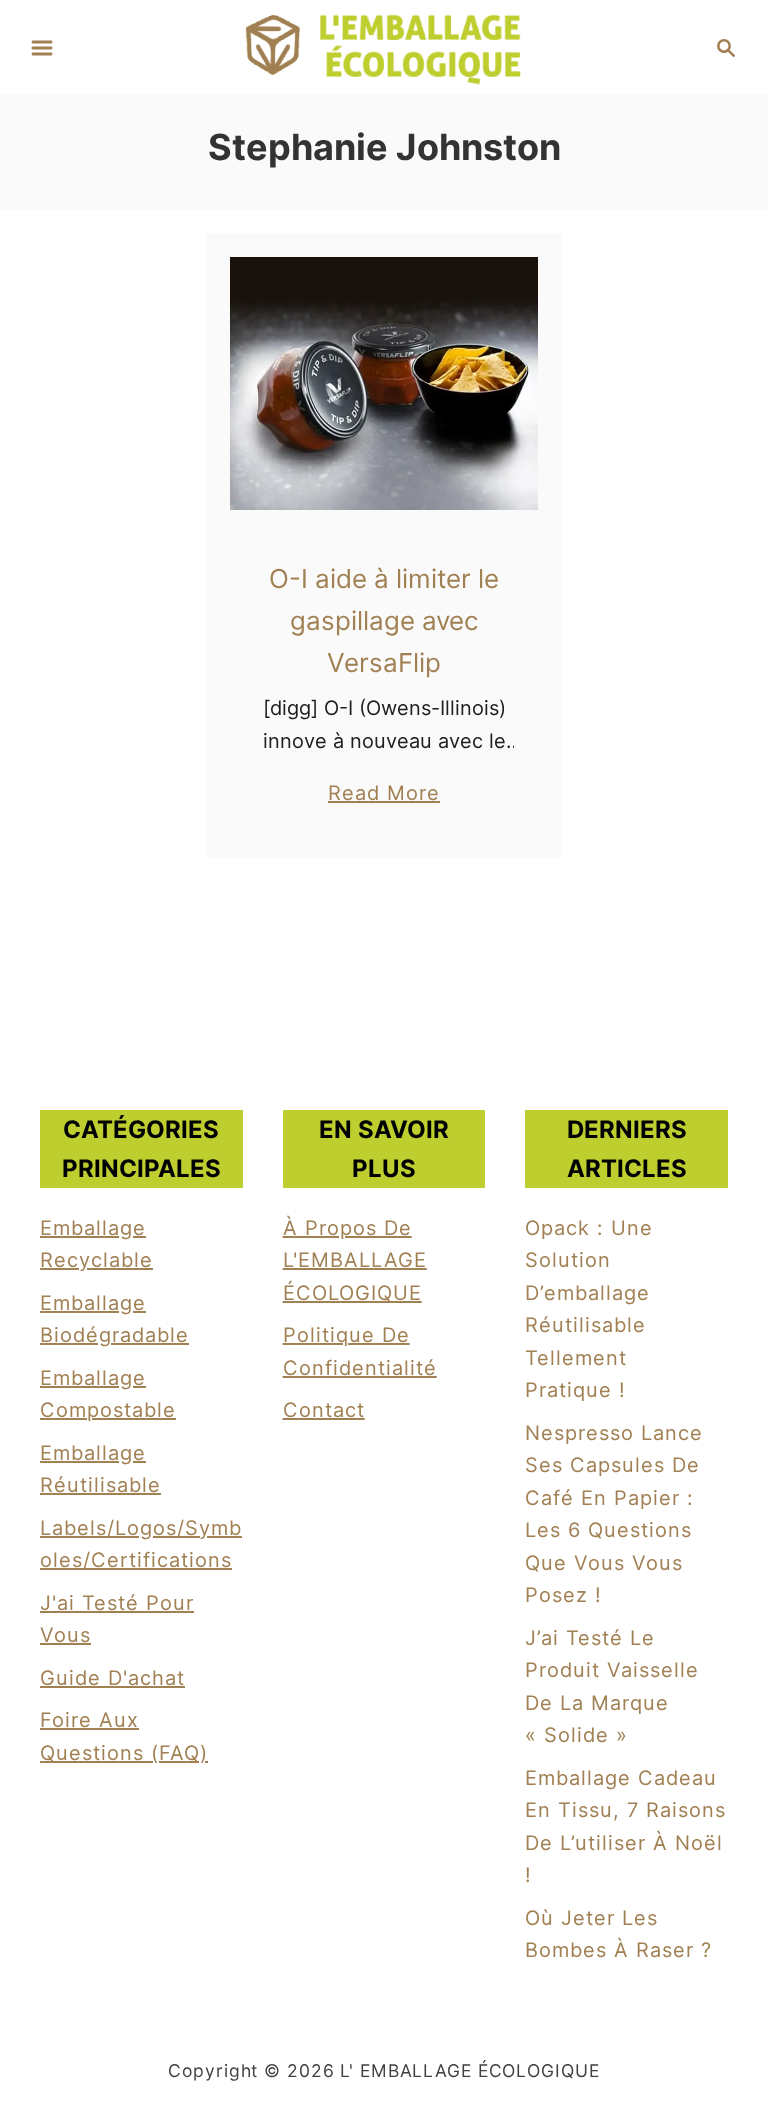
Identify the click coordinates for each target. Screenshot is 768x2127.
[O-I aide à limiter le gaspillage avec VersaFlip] (384, 383)
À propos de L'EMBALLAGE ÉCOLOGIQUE (355, 1260)
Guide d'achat (112, 1678)
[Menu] (42, 48)
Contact (324, 1410)
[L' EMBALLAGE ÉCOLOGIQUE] (384, 46)
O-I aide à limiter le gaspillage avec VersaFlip (384, 621)
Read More (384, 795)
